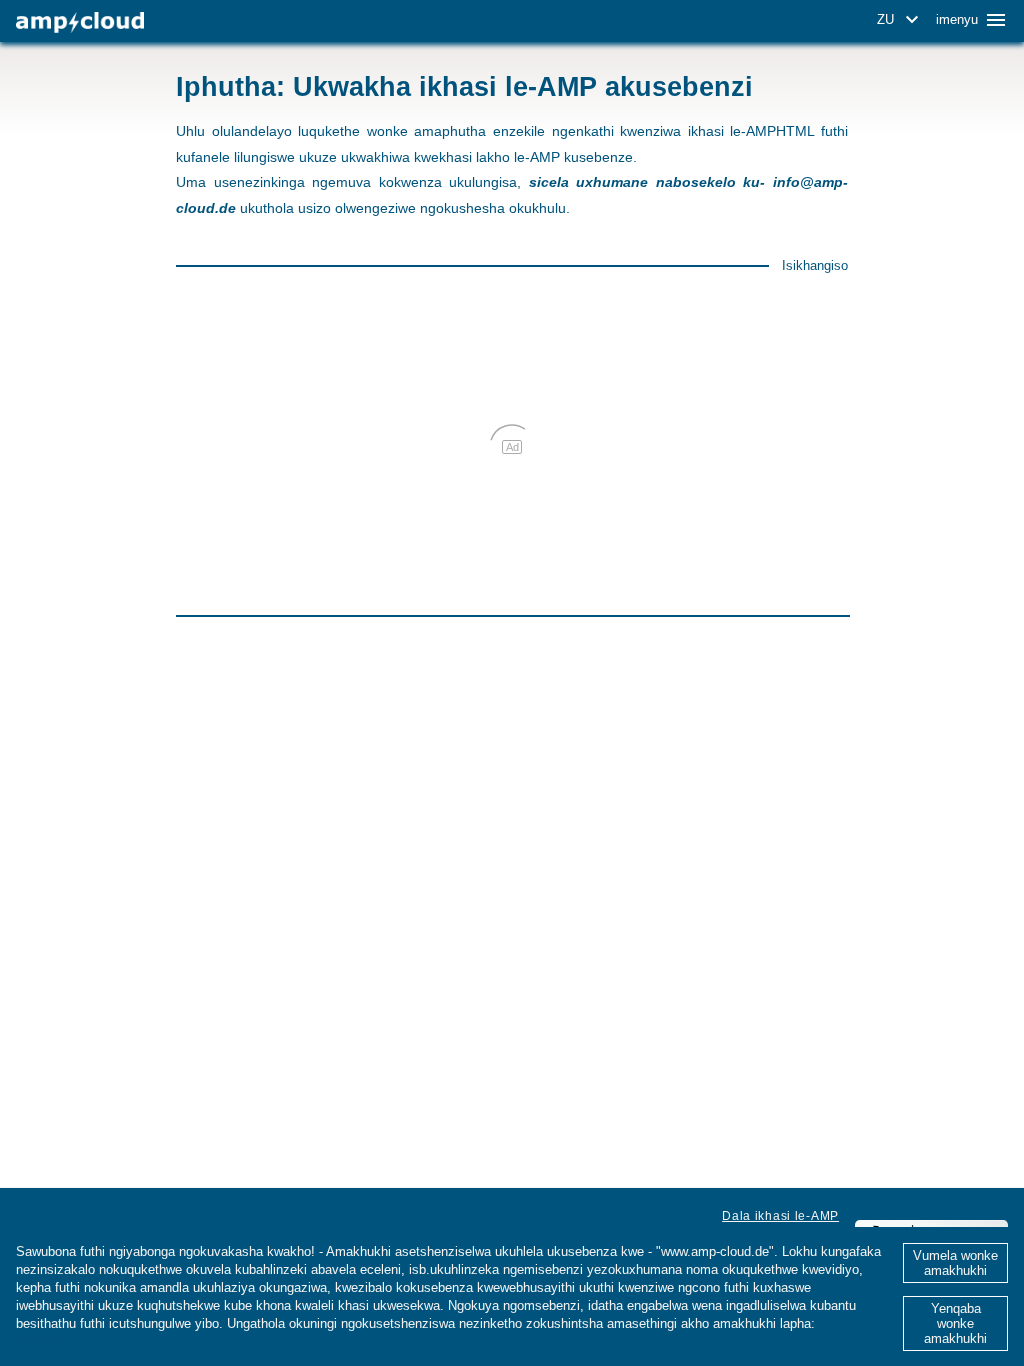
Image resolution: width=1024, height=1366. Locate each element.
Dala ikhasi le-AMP (780, 1216)
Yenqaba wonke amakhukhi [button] (955, 1323)
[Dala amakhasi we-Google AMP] (80, 22)
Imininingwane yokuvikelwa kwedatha (133, 1341)
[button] (901, 20)
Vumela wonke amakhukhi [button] (955, 1263)
